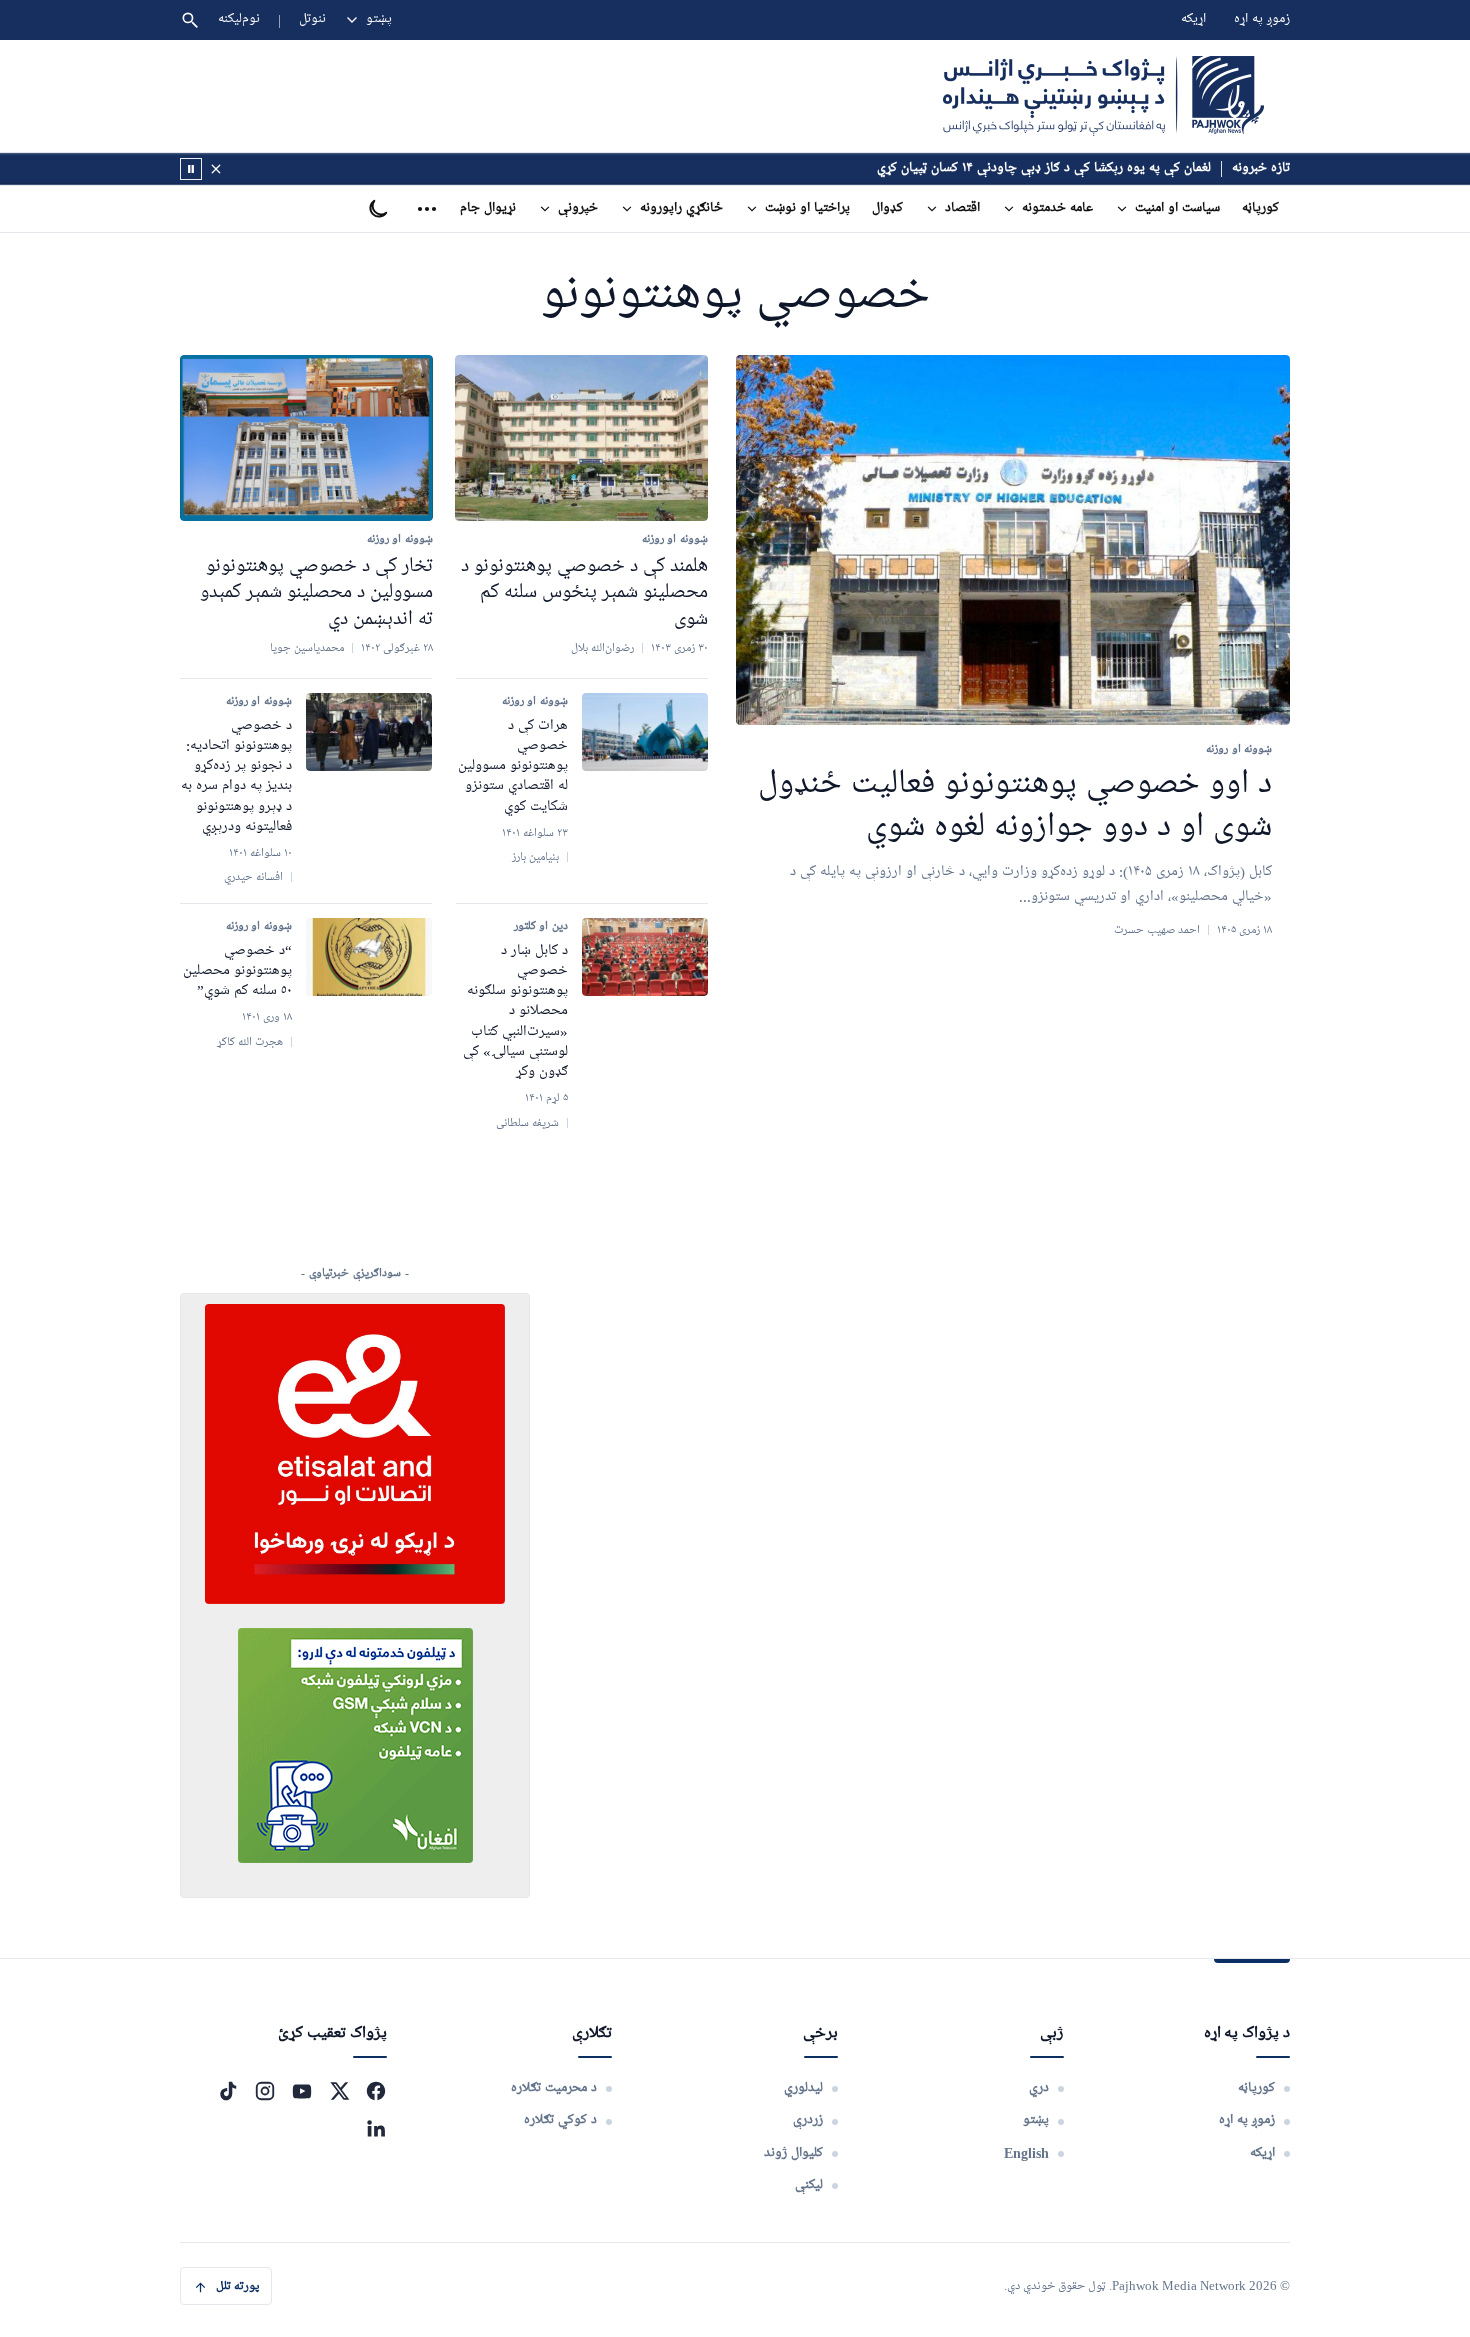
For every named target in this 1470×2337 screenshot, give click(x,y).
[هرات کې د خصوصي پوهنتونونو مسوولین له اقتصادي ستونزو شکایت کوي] (645, 732)
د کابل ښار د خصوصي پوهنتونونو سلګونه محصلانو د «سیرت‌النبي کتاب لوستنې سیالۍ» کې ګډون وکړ (515, 1012)
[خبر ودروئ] (191, 169)
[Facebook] (376, 2091)
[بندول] (216, 169)
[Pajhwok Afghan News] (1103, 96)
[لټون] (190, 20)
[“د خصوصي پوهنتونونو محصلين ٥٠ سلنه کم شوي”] (369, 957)
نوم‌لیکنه (239, 19)
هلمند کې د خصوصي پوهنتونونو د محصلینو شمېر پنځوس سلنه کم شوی (584, 592)
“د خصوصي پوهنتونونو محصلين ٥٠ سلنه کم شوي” (237, 971)
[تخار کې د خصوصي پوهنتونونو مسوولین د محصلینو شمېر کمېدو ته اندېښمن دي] (306, 438)
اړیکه (1193, 19)
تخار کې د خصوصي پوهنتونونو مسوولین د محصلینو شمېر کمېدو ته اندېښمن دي (316, 592)
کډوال (887, 208)
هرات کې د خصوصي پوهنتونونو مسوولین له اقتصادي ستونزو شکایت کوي (513, 766)
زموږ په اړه (1262, 19)
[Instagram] (265, 2091)
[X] (339, 2091)
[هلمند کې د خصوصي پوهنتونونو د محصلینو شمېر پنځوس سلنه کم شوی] (581, 438)
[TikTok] (228, 2091)
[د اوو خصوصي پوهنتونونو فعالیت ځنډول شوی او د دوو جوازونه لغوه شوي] (1013, 540)
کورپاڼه (1260, 208)
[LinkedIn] (376, 2128)
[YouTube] (302, 2091)
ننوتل (312, 19)
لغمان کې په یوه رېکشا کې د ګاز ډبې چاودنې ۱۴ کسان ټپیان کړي (1044, 168)
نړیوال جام (488, 208)
